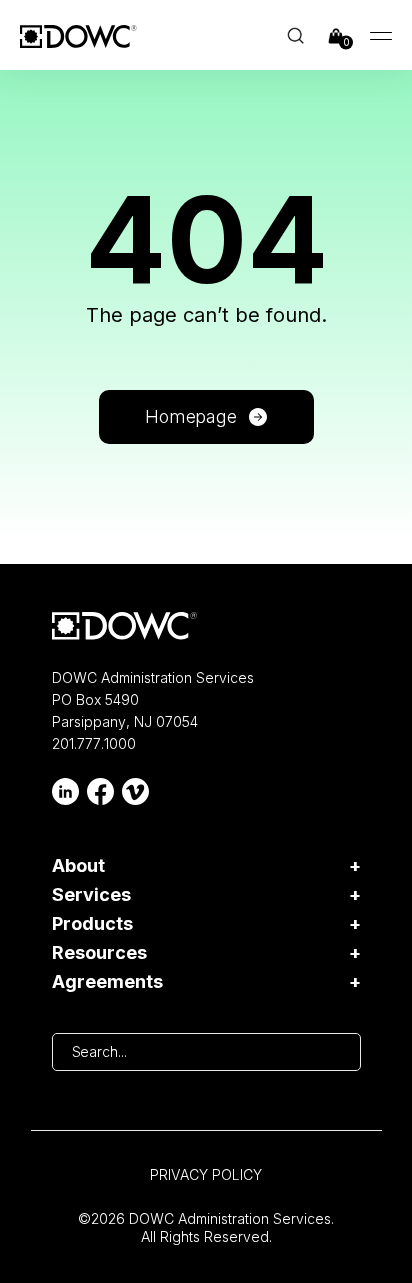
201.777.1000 (94, 743)
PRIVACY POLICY (206, 1174)
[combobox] (206, 1052)
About (78, 866)
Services (91, 895)
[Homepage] (124, 626)
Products (92, 924)
